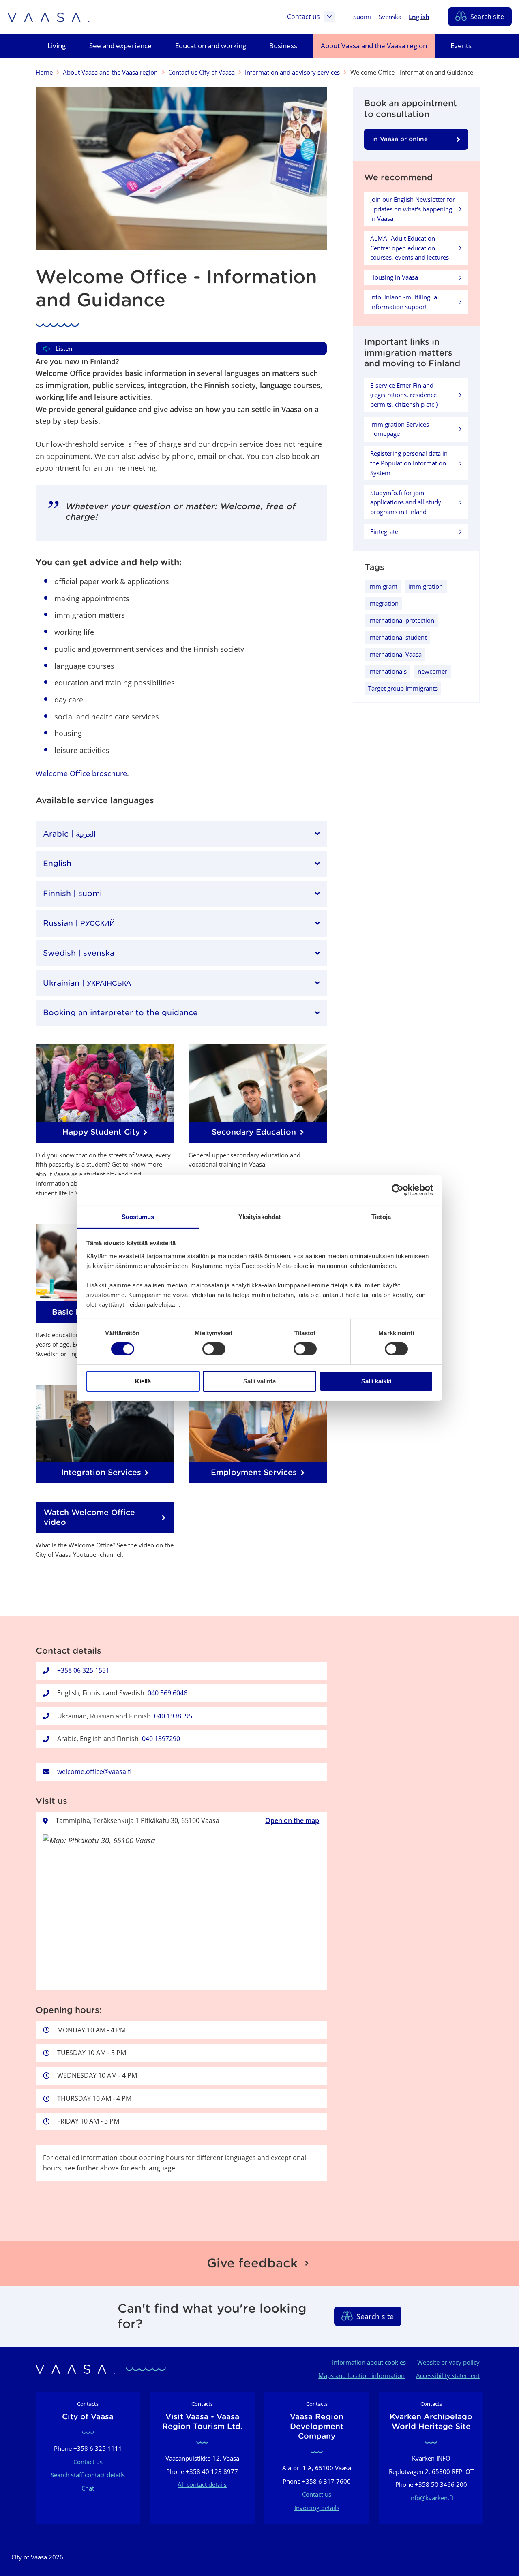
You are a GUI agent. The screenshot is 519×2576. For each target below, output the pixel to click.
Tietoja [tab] (381, 1216)
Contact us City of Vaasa (202, 72)
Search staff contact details (88, 2475)
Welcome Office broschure (81, 773)
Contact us (303, 17)
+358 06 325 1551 (83, 1670)
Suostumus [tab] (138, 1216)
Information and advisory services (292, 72)
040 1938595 (173, 1716)
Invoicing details (317, 2508)
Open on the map (292, 1820)
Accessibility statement (448, 2375)
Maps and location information (361, 2375)
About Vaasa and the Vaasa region (110, 72)
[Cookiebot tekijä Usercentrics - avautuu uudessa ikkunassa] (398, 1190)
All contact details (202, 2484)
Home (44, 72)
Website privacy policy (448, 2362)
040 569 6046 (167, 1693)
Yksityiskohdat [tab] (259, 1216)
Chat (88, 2488)
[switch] (214, 1349)
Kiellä (143, 1381)
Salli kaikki (376, 1381)
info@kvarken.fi (431, 2498)
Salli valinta (259, 1381)
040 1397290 (161, 1739)
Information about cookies (369, 2362)
